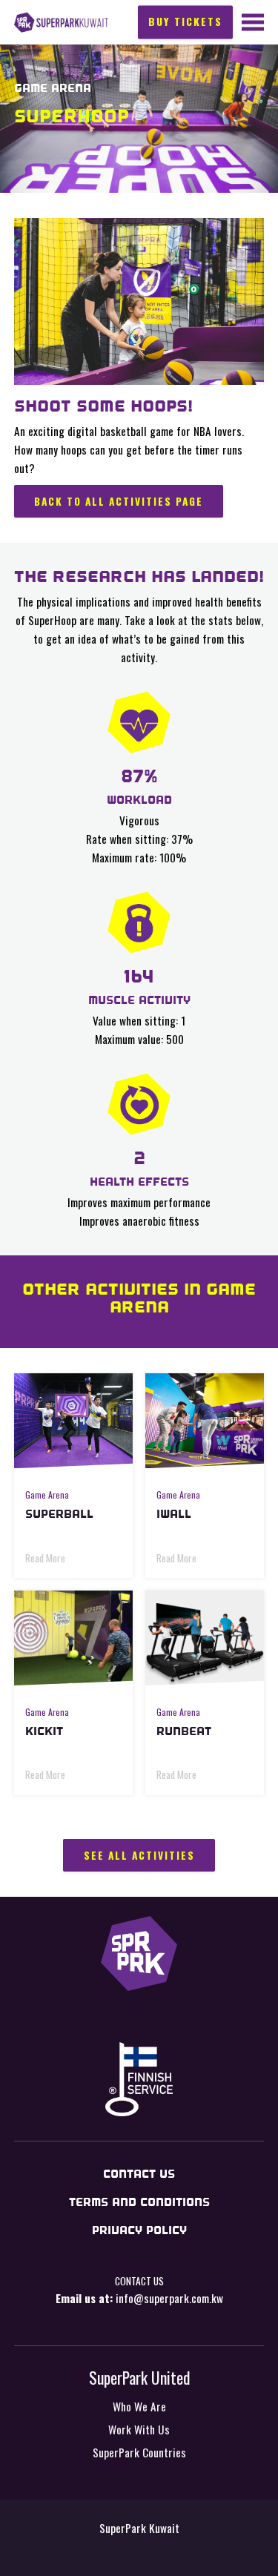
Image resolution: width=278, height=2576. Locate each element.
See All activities (139, 1855)
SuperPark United (139, 2377)
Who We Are (139, 2406)
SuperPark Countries (139, 2452)
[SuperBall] (73, 1421)
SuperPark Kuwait (62, 23)
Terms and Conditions (139, 2202)
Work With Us (139, 2429)
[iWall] (205, 1421)
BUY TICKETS (185, 21)
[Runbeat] (205, 1638)
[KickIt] (73, 1638)
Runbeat (184, 1731)
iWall (174, 1514)
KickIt (44, 1731)
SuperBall (59, 1514)
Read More (45, 1558)
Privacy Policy (139, 2230)
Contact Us (139, 2174)
